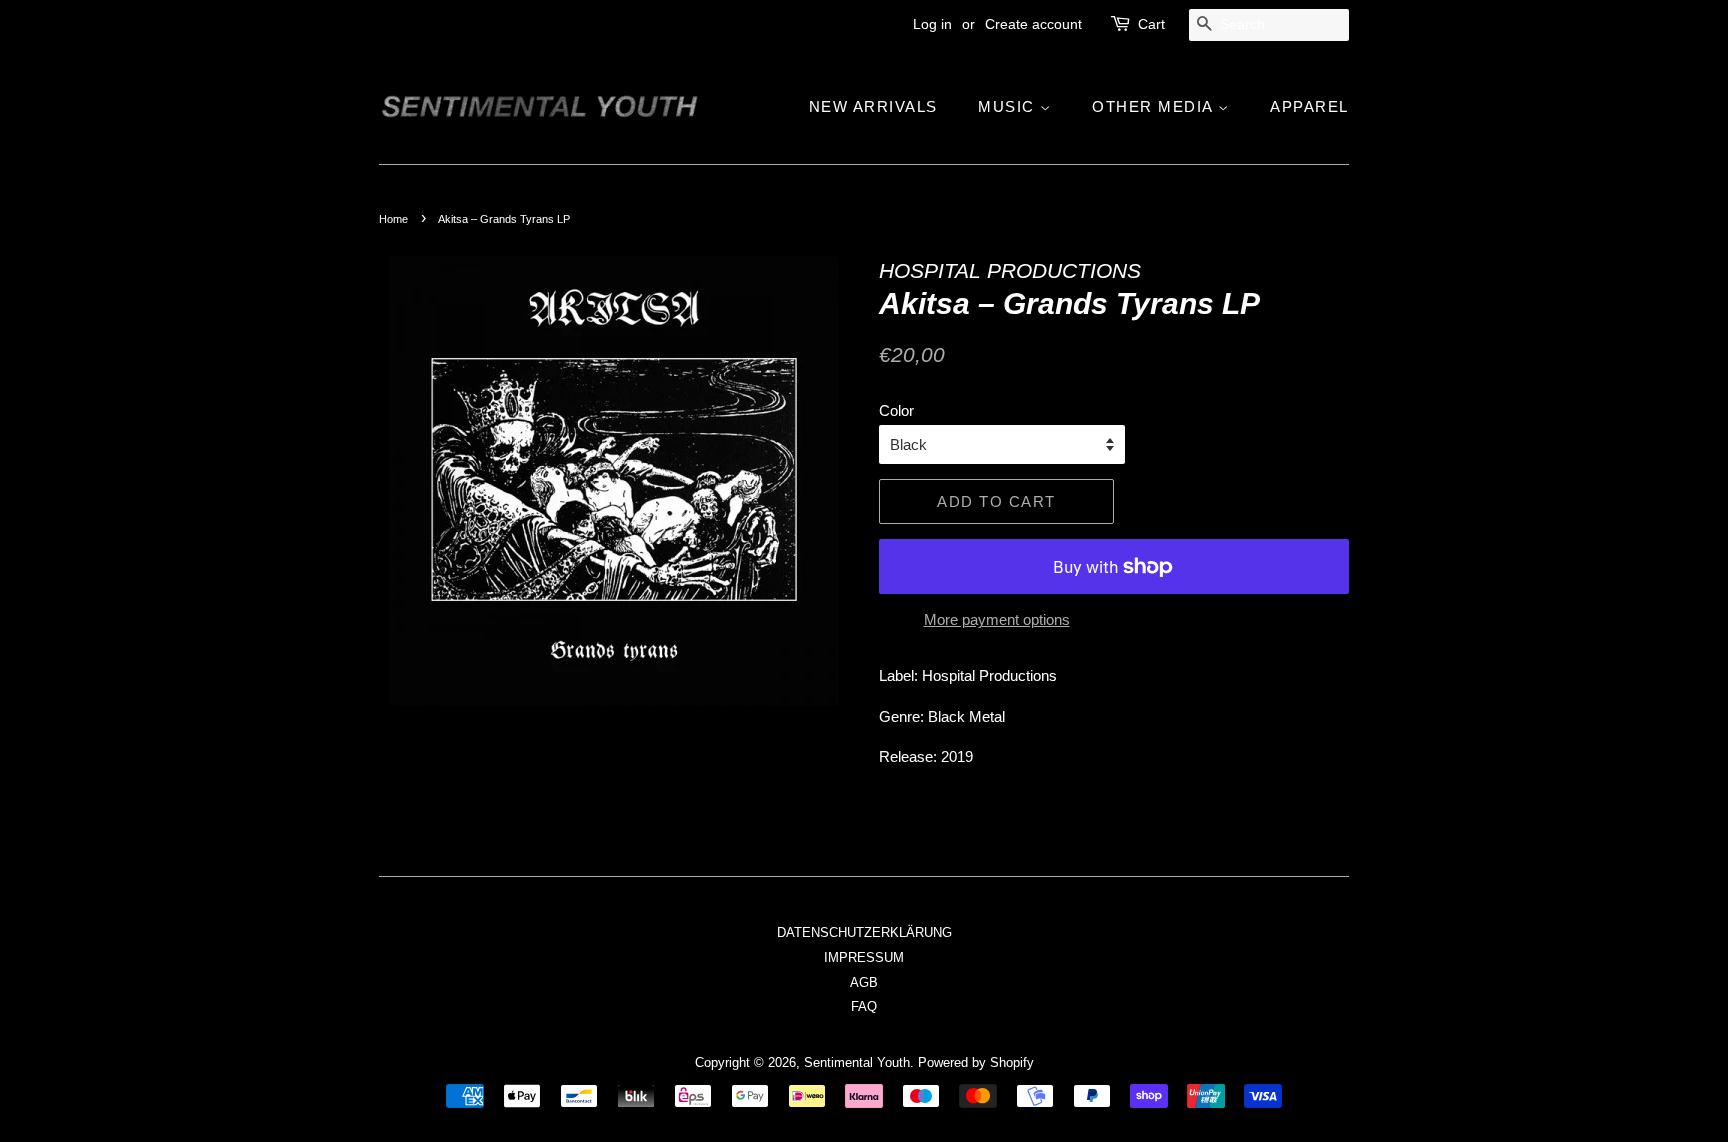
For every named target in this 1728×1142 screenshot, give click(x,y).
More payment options (997, 619)
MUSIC (1009, 106)
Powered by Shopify (976, 1062)
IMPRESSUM (864, 957)
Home (393, 219)
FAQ (864, 1006)
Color (896, 410)
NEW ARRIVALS (873, 106)
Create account (1033, 24)
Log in (932, 24)
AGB (864, 982)
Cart (1151, 24)
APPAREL (1309, 106)
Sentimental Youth (857, 1062)
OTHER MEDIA (1155, 106)
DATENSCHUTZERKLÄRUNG (864, 932)
